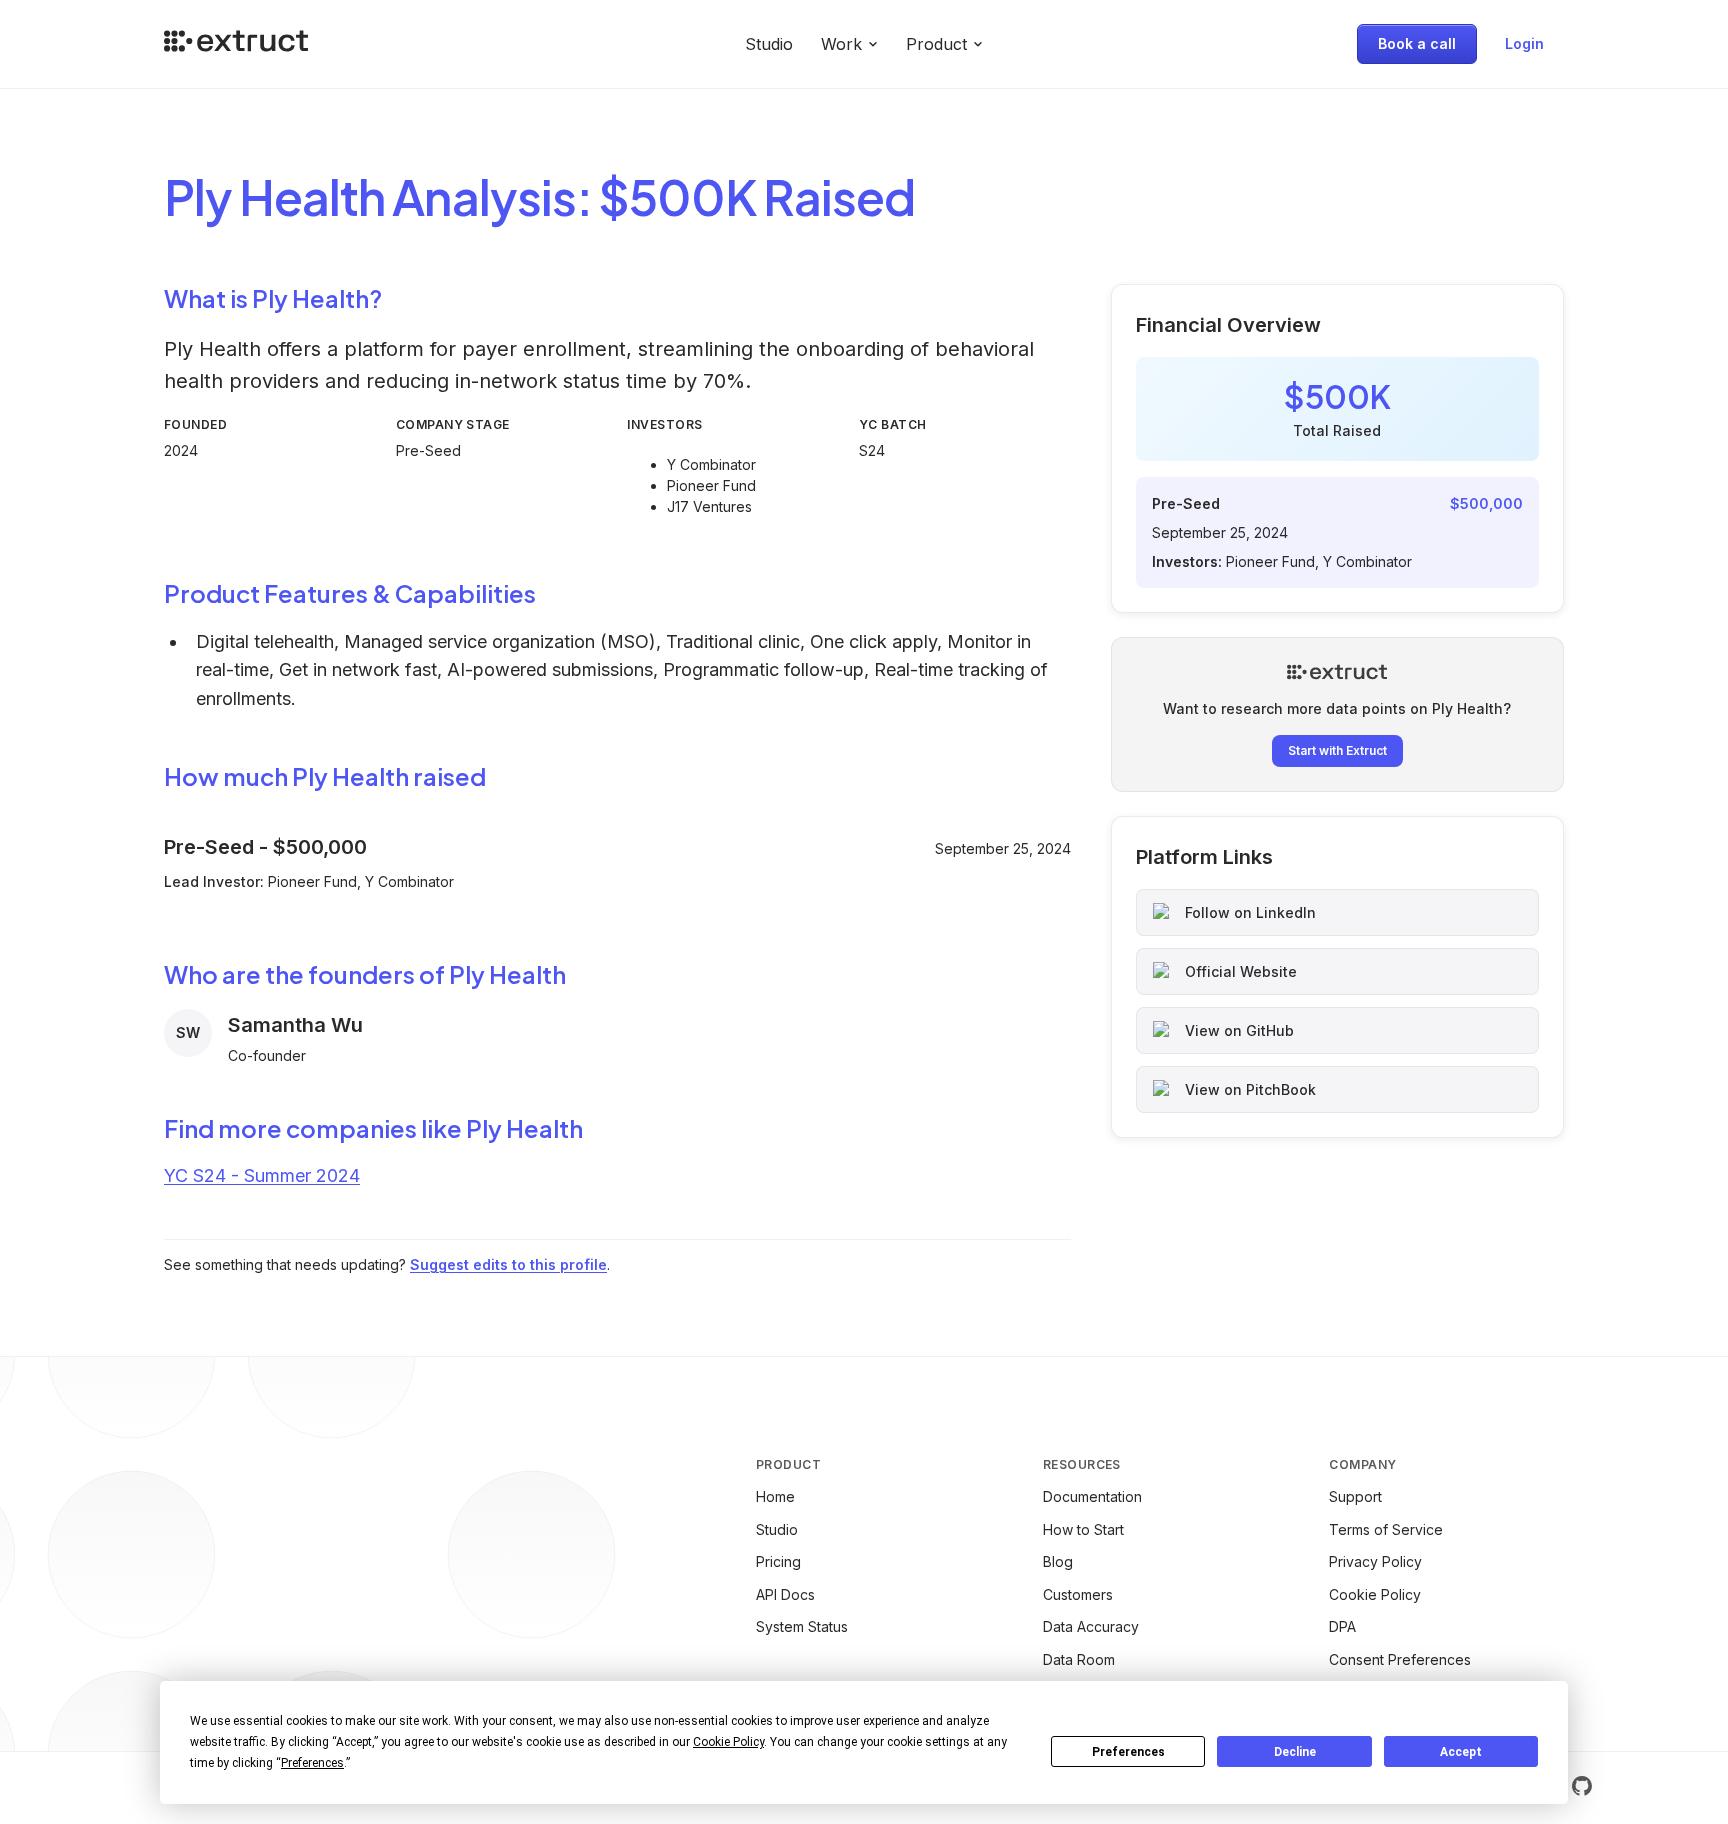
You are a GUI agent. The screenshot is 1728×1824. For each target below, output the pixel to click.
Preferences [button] (312, 1763)
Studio (769, 44)
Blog (1058, 1561)
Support (1355, 1496)
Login (1524, 43)
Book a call (1417, 43)
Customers (1078, 1594)
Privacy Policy (1375, 1561)
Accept (1461, 1752)
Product (936, 44)
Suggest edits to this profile (508, 1264)
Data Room (1079, 1659)
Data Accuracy (1091, 1626)
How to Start (1083, 1529)
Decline (1295, 1752)
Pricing (778, 1561)
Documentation (1092, 1496)
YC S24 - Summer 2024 (262, 1175)
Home (775, 1496)
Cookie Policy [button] (728, 1742)
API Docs (785, 1594)
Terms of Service (1386, 1529)
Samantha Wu (295, 1025)
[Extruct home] (236, 44)
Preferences (1128, 1752)
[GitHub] (1582, 1786)
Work (841, 44)
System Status (802, 1626)
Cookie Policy (1375, 1594)
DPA (1342, 1626)
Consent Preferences (1400, 1659)
